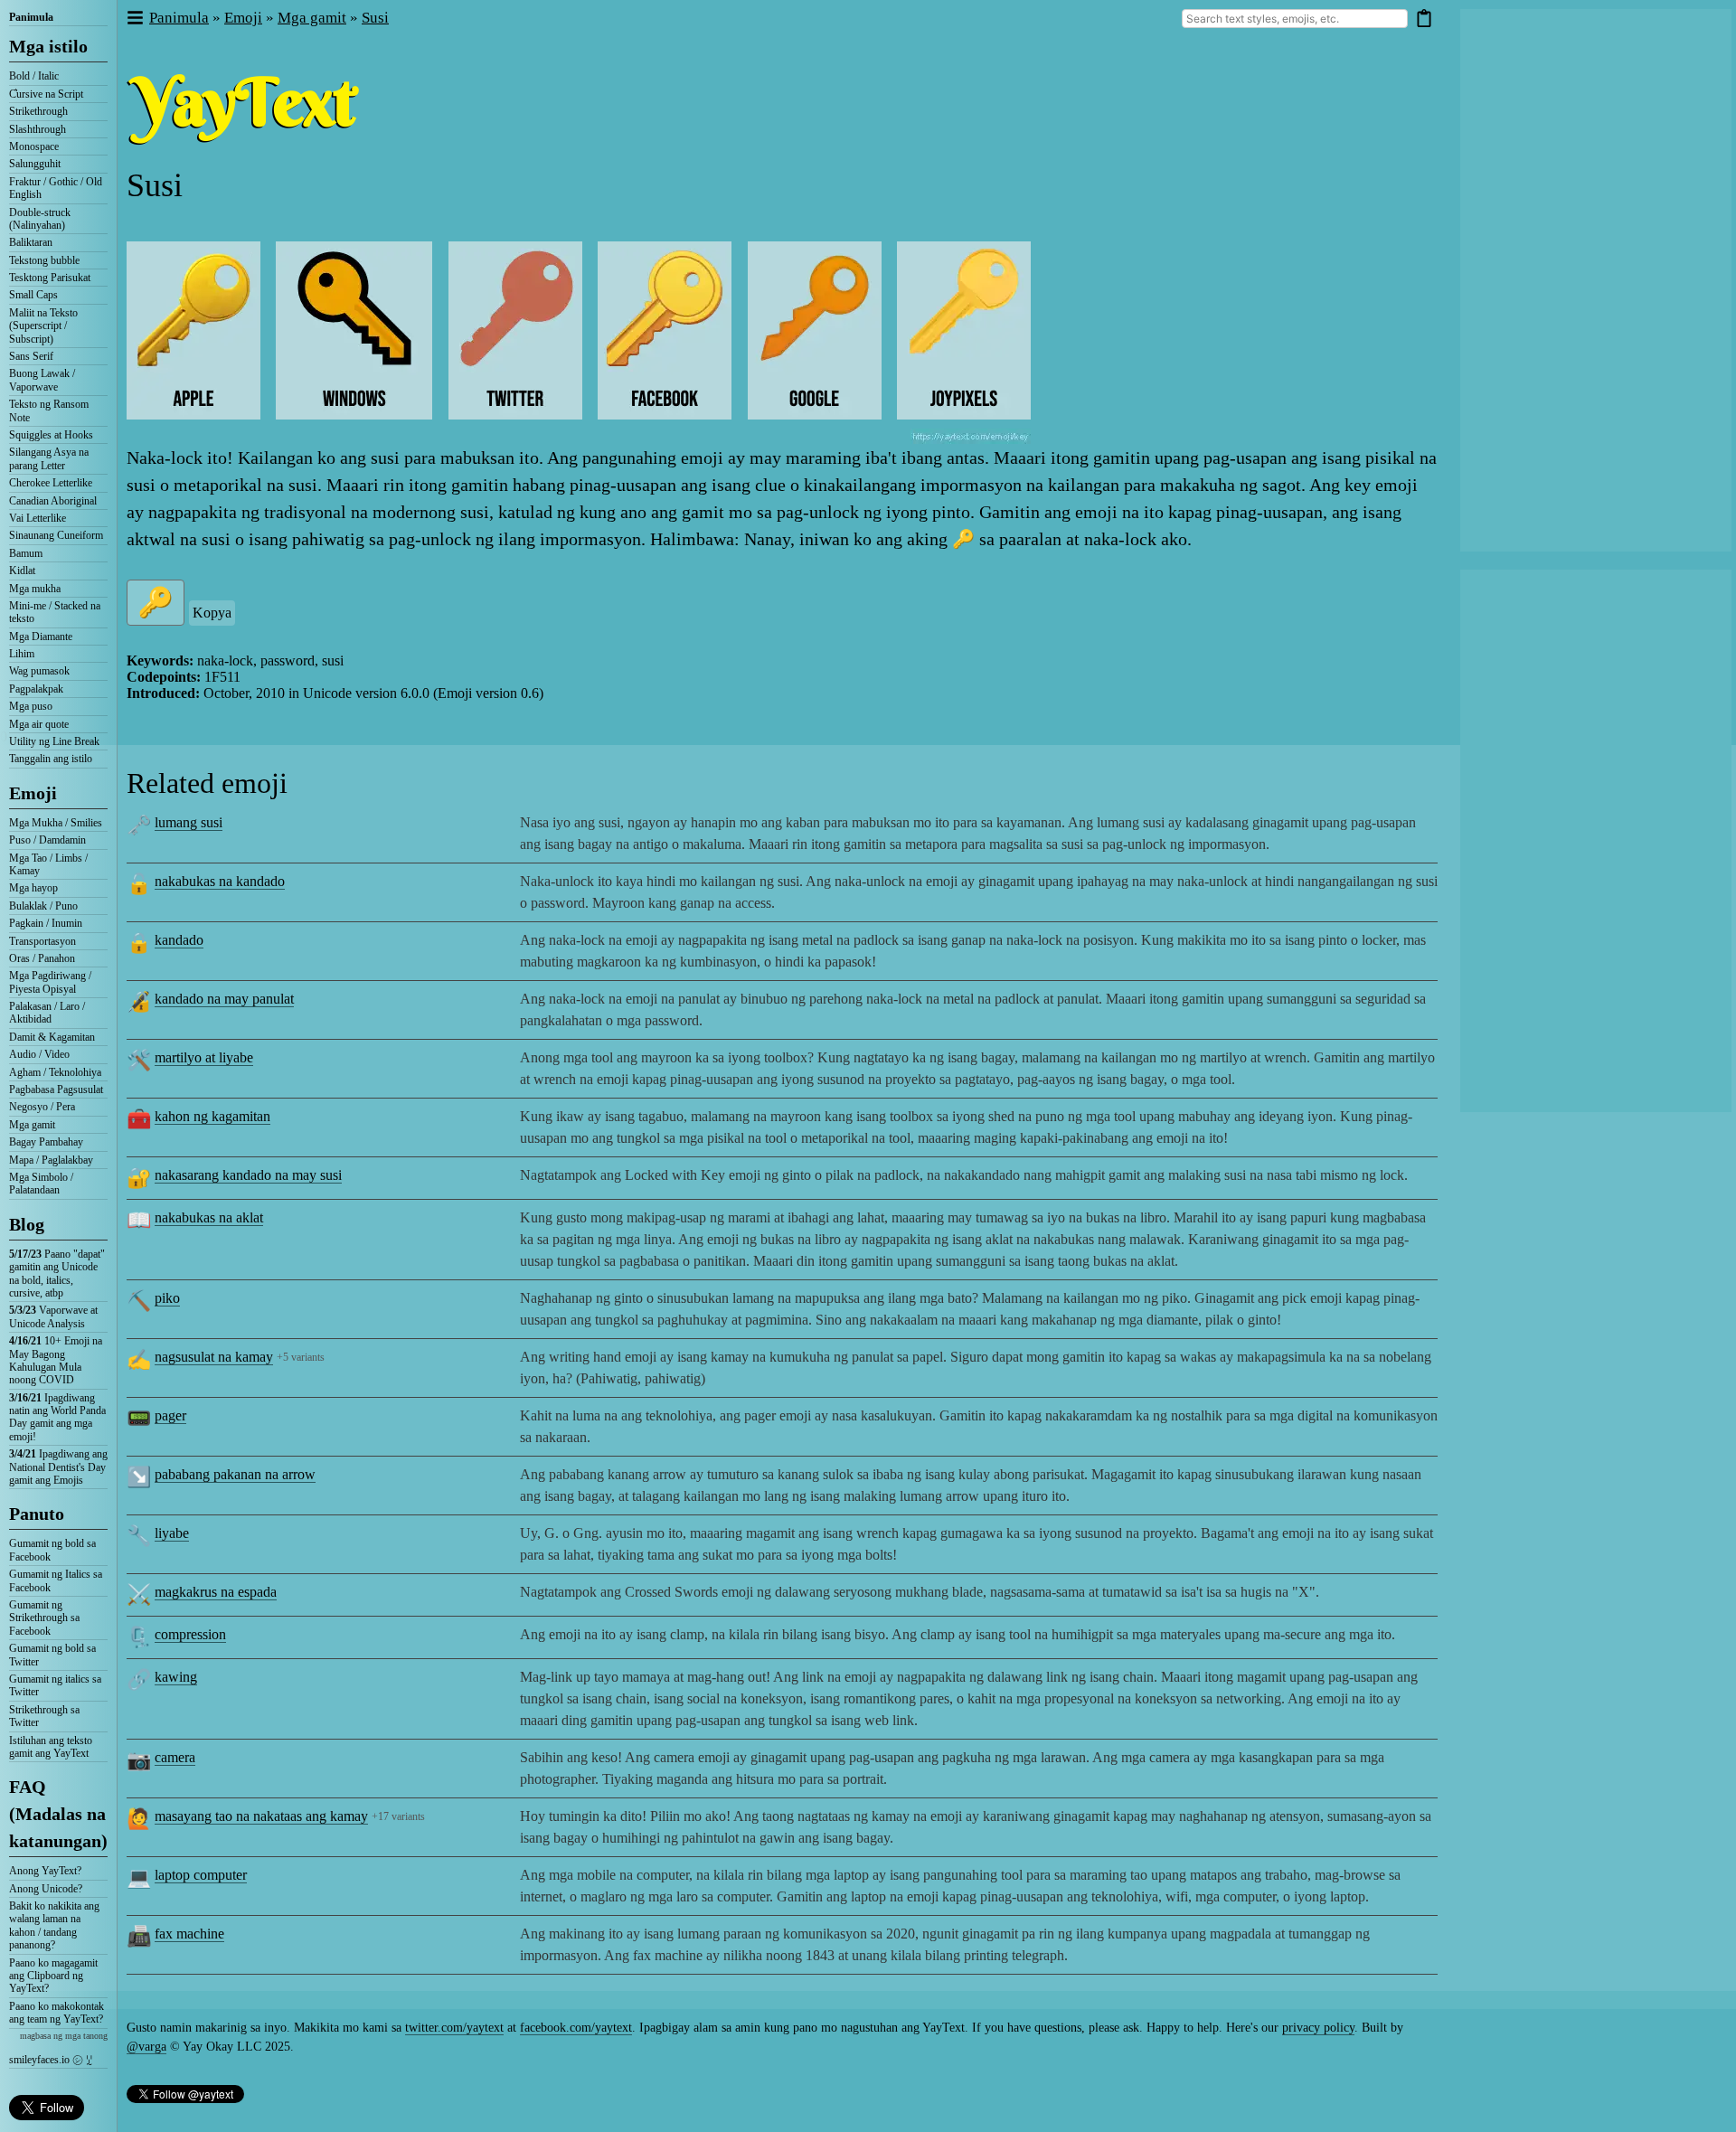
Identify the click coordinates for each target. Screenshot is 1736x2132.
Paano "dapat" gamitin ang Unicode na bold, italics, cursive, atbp (57, 1274)
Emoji (33, 793)
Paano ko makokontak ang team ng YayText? (57, 2013)
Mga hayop (33, 888)
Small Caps (33, 295)
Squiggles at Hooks (51, 435)
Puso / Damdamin (47, 840)
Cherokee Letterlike (51, 483)
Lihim (22, 654)
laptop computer (201, 1875)
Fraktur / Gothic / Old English (56, 188)
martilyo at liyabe (204, 1057)
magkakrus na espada (216, 1592)
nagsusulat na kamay (214, 1357)
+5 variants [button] (301, 1357)
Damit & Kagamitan (52, 1037)
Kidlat (22, 571)
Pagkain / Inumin (46, 923)
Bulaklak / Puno (43, 906)
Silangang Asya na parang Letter (49, 458)
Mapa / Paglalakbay (51, 1160)
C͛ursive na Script (46, 94)
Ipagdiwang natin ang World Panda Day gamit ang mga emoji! (57, 1417)
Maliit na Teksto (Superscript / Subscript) (43, 326)
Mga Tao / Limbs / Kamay (48, 864)
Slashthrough (38, 129)
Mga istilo (48, 46)
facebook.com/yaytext (576, 2028)
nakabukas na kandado (220, 881)
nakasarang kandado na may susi (248, 1175)
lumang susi (189, 822)
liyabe (172, 1533)
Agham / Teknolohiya (55, 1072)
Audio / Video (39, 1054)
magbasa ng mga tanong (64, 2036)
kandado (179, 940)
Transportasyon (42, 941)
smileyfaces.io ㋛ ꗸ (51, 2060)
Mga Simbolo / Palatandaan (41, 1184)
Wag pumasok (39, 671)
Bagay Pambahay (46, 1142)
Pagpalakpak (36, 689)
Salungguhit (35, 164)
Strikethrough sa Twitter (44, 1716)
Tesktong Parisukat (50, 278)
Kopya (212, 613)
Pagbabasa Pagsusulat (56, 1090)
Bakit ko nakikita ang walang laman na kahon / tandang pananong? (54, 1925)
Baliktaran (31, 242)
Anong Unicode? (46, 1889)
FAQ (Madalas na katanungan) (58, 1814)
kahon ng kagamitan (212, 1116)
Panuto (37, 1514)
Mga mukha (35, 589)
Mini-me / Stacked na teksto (55, 612)
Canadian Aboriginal (53, 501)
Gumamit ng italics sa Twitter (55, 1685)
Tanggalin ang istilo (51, 759)
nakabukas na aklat (209, 1217)
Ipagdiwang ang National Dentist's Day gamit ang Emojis (58, 1467)
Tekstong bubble (44, 260)
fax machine (189, 1934)
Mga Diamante (41, 637)
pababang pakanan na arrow (235, 1474)
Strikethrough (38, 111)
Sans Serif (31, 356)
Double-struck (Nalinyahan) (40, 219)
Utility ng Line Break (54, 741)
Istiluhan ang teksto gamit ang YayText (51, 1747)
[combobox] (1295, 19)
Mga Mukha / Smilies (56, 823)
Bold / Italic (34, 76)
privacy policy (1318, 2028)
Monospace (34, 146)
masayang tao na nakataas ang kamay (261, 1816)
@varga (146, 2047)
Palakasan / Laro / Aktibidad (47, 1013)
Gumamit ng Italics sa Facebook (56, 1580)
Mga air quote (39, 724)
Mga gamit (32, 1125)
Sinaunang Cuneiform (56, 535)
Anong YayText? (45, 1871)
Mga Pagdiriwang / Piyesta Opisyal (50, 982)
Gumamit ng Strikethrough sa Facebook (44, 1618)
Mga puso (31, 706)
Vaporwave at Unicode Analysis (53, 1316)
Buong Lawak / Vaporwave (42, 380)
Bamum (26, 553)
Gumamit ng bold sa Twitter (52, 1655)
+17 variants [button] (398, 1816)
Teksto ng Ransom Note (49, 410)
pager (170, 1415)
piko (167, 1298)
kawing (176, 1677)
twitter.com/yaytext (454, 2028)
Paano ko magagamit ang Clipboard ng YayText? (53, 1976)
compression (190, 1634)
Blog (27, 1224)
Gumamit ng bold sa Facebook (52, 1550)
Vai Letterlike (38, 518)
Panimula (31, 17)
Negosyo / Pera (42, 1107)
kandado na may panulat (224, 999)
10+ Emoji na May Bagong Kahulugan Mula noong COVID (56, 1360)
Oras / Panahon (42, 958)
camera (175, 1757)
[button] (134, 19)
